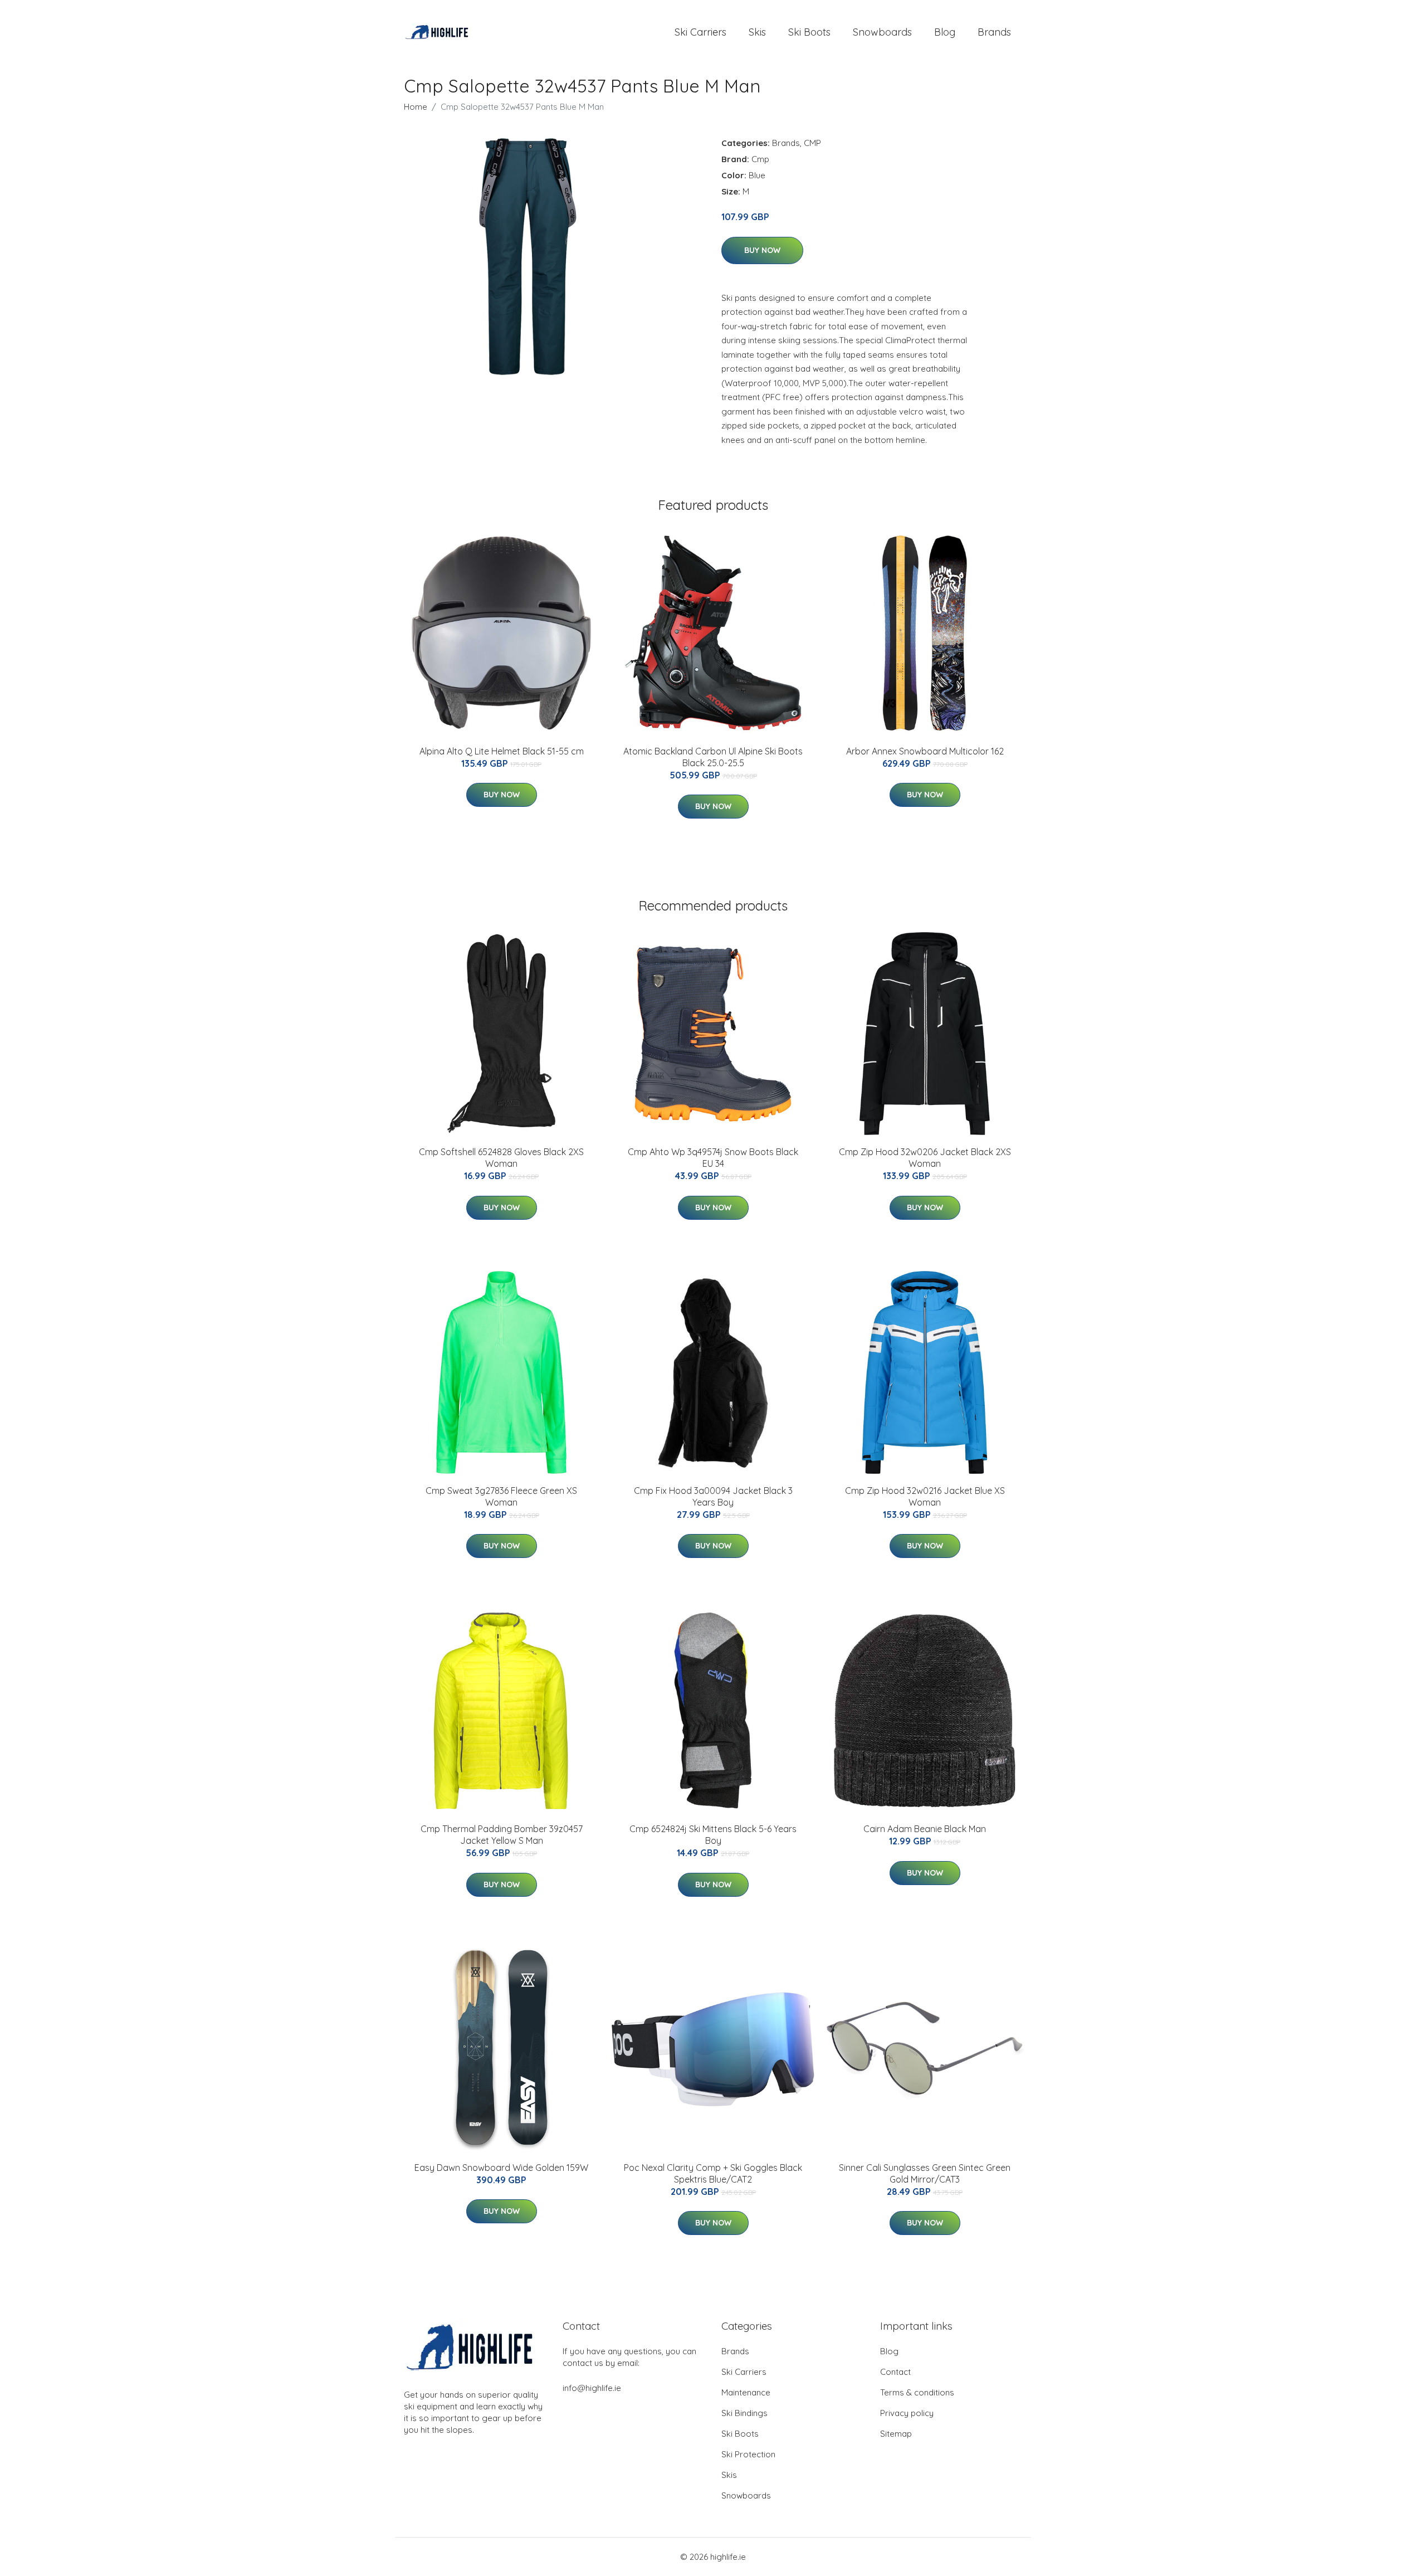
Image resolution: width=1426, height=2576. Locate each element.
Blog (945, 32)
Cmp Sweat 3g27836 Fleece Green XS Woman (501, 1496)
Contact (895, 2372)
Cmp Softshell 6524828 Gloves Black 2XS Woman (501, 1158)
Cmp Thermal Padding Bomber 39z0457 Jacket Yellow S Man (502, 1835)
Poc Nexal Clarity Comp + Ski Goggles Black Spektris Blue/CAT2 (713, 2173)
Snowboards (882, 32)
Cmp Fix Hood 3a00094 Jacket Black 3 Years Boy (713, 1496)
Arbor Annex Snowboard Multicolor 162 (925, 751)
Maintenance (746, 2392)
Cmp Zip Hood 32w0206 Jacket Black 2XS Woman (925, 1158)
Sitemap (896, 2434)
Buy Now (762, 250)
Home (416, 107)
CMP (812, 143)
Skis (757, 32)
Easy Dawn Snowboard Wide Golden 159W (501, 2168)
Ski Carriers (700, 32)
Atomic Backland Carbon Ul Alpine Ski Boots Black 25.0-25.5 (713, 757)
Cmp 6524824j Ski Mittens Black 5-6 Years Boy (713, 1835)
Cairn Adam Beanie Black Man (925, 1829)
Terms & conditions (917, 2392)
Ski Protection (748, 2454)
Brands (994, 32)
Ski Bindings (744, 2413)
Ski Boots (809, 32)
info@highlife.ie (592, 2388)
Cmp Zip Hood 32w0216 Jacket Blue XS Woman (925, 1496)
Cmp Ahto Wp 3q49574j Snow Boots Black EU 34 (713, 1158)
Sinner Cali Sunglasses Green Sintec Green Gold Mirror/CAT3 (925, 2173)
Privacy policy (907, 2413)
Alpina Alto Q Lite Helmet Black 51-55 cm (502, 751)
